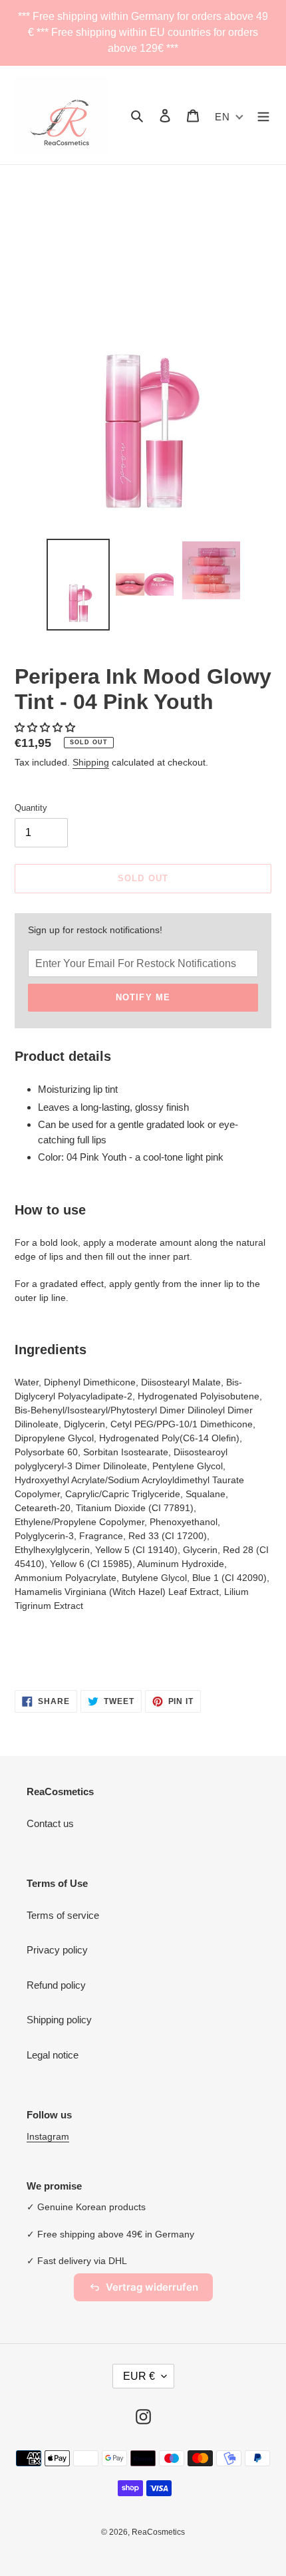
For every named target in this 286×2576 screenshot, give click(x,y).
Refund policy (56, 1985)
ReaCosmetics (158, 2532)
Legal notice (53, 2055)
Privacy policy (57, 1950)
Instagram (48, 2136)
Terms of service (63, 1915)
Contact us (50, 1823)
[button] (46, 727)
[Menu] (263, 115)
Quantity (31, 808)
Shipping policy (59, 2020)
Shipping (91, 762)
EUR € (139, 2376)
